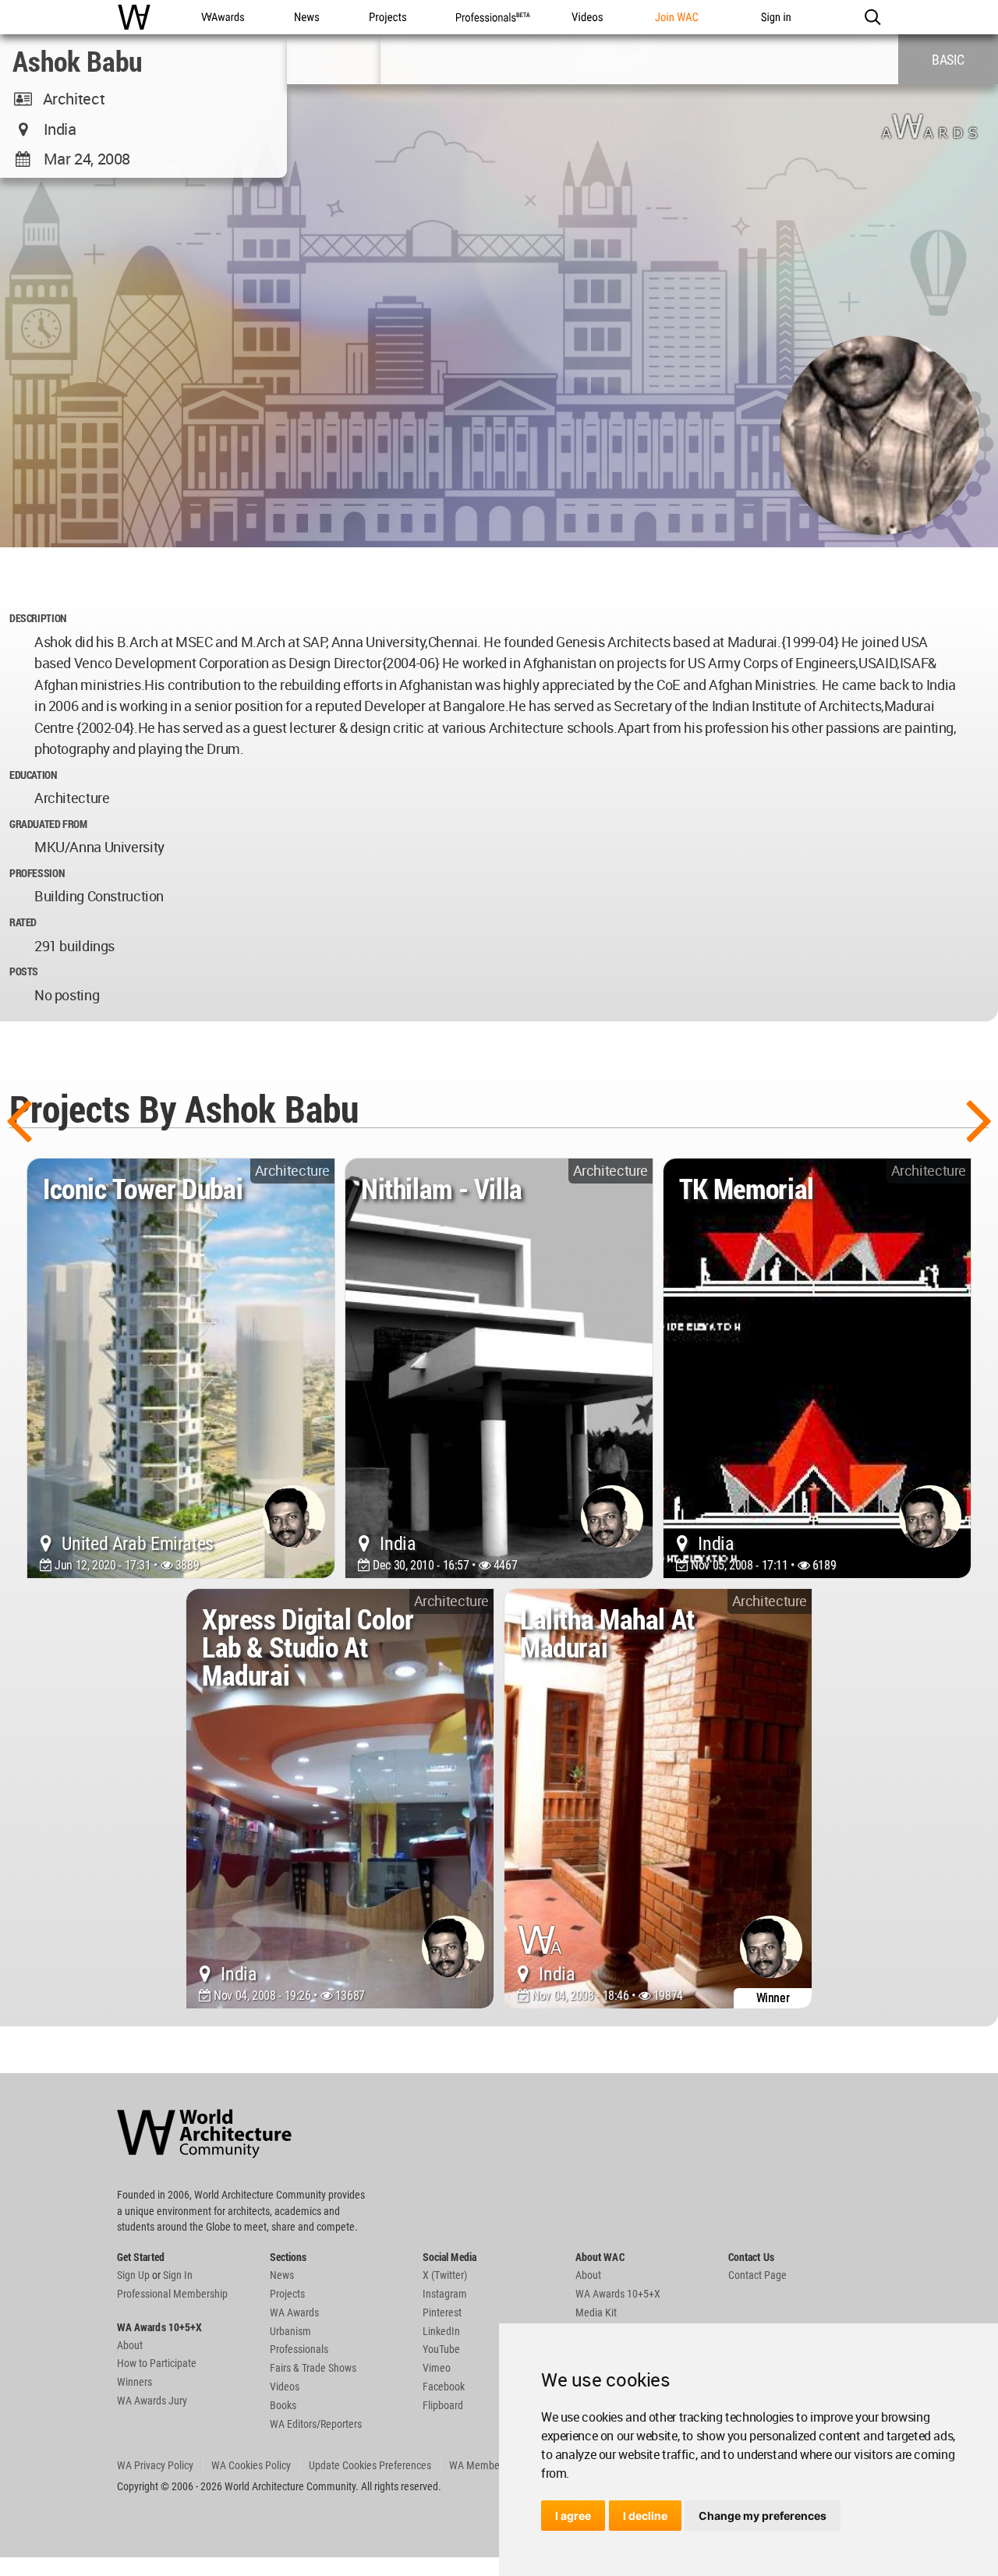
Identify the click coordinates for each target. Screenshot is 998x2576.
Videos (285, 2387)
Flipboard (443, 2405)
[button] (872, 17)
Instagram (445, 2294)
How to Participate (157, 2363)
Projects (287, 2294)
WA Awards (294, 2312)
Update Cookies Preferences (370, 2465)
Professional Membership (172, 2294)
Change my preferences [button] (763, 2516)
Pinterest (442, 2312)
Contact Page (757, 2275)
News (282, 2275)
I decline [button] (645, 2516)
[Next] (979, 1119)
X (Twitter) (445, 2275)
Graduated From (48, 824)
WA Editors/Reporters (316, 2424)
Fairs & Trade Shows (313, 2368)
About (130, 2345)
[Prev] (19, 1119)
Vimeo (437, 2368)
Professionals (299, 2349)
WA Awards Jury (152, 2401)
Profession (37, 873)
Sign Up (133, 2275)
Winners (134, 2382)
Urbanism (290, 2331)
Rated (23, 922)
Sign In (178, 2275)
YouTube (441, 2349)
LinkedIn (441, 2331)
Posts (24, 971)
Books (283, 2405)
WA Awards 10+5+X (618, 2294)
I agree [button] (573, 2516)
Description (38, 618)
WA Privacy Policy (155, 2465)
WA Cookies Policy (251, 2465)
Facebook (444, 2387)
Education (33, 775)
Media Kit (596, 2312)
